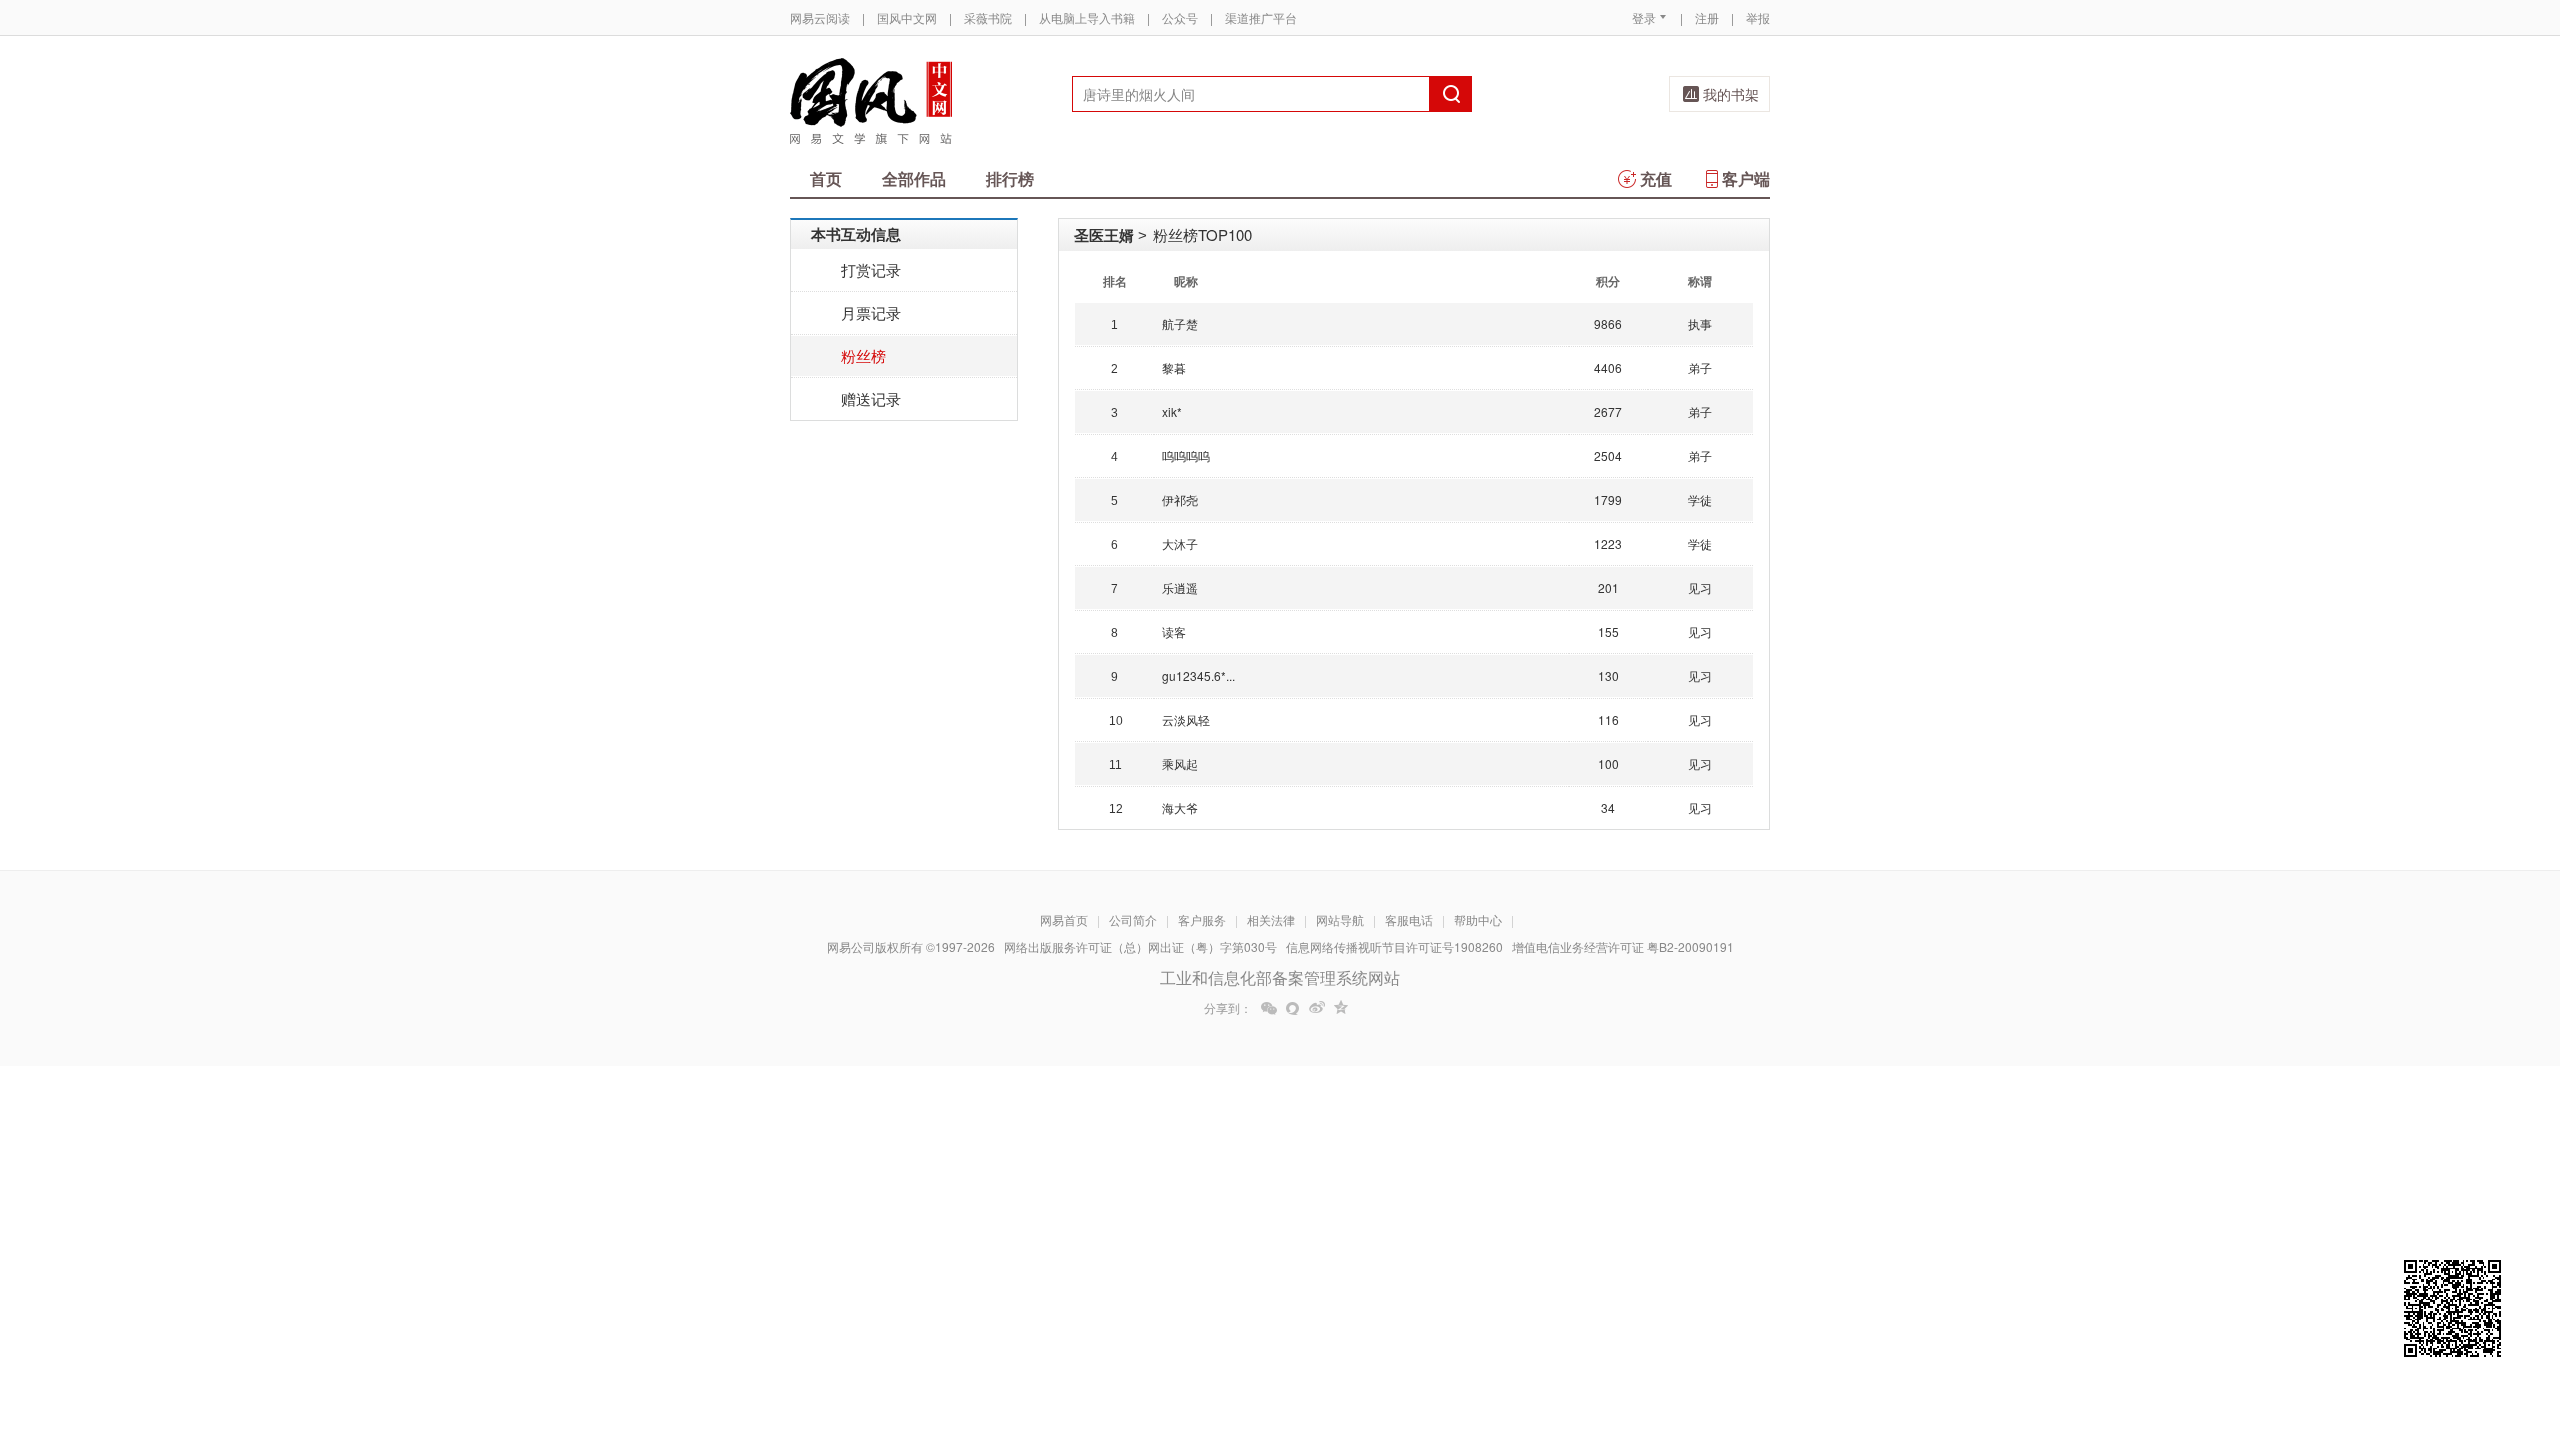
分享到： (1228, 1008)
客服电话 (1409, 919)
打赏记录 (871, 269)
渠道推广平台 (1261, 17)
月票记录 (871, 312)
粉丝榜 (863, 355)
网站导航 (1340, 919)
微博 (1317, 1008)
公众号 (1180, 17)
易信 (1293, 1008)
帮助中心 (1478, 919)
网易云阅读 (820, 17)
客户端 (1746, 178)
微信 (1269, 1008)
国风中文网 (907, 17)
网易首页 (1064, 919)
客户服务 (1202, 919)
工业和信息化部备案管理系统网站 (1280, 977)
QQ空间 (1341, 1008)
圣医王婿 (1104, 235)
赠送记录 (871, 398)
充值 (1656, 178)
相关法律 (1271, 919)
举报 (1758, 17)
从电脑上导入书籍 (1087, 17)
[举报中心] (1825, 1323)
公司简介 (1133, 919)
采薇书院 (988, 17)
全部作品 (914, 178)
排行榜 (1010, 178)
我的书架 (1731, 94)
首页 (826, 178)
